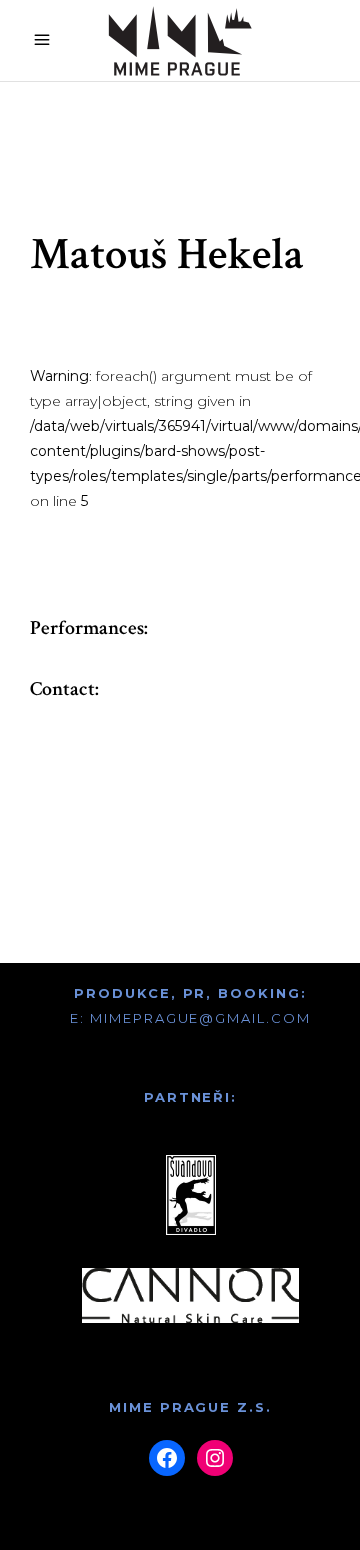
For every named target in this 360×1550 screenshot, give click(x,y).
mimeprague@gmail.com (200, 1018)
